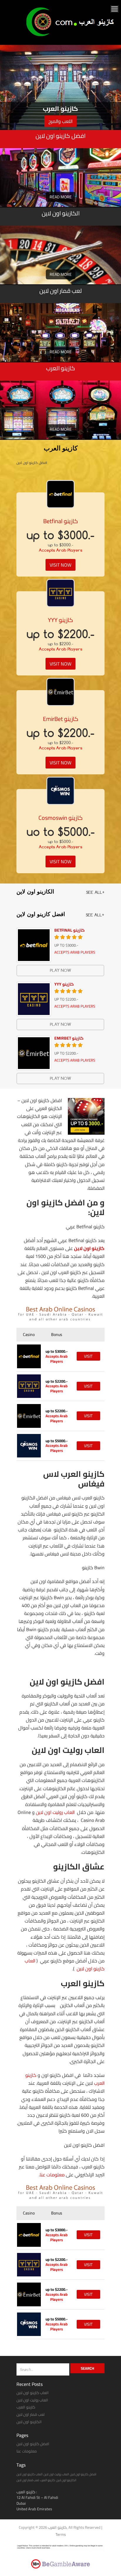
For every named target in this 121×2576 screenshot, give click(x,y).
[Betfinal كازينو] (60, 494)
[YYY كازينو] (60, 593)
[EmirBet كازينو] (60, 692)
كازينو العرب (26, 2407)
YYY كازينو (60, 620)
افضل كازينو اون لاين (33, 2444)
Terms (61, 2534)
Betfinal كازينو (61, 521)
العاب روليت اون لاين (55, 1812)
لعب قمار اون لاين (31, 2414)
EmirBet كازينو (61, 719)
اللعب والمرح (60, 121)
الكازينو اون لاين (29, 2422)
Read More (61, 197)
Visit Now (60, 565)
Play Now (60, 970)
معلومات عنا (52, 2175)
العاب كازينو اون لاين (33, 2393)
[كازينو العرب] (72, 36)
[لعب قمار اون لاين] (60, 343)
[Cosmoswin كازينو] (60, 791)
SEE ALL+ (95, 892)
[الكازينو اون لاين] (60, 266)
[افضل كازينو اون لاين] (60, 188)
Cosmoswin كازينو (61, 818)
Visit (88, 1356)
